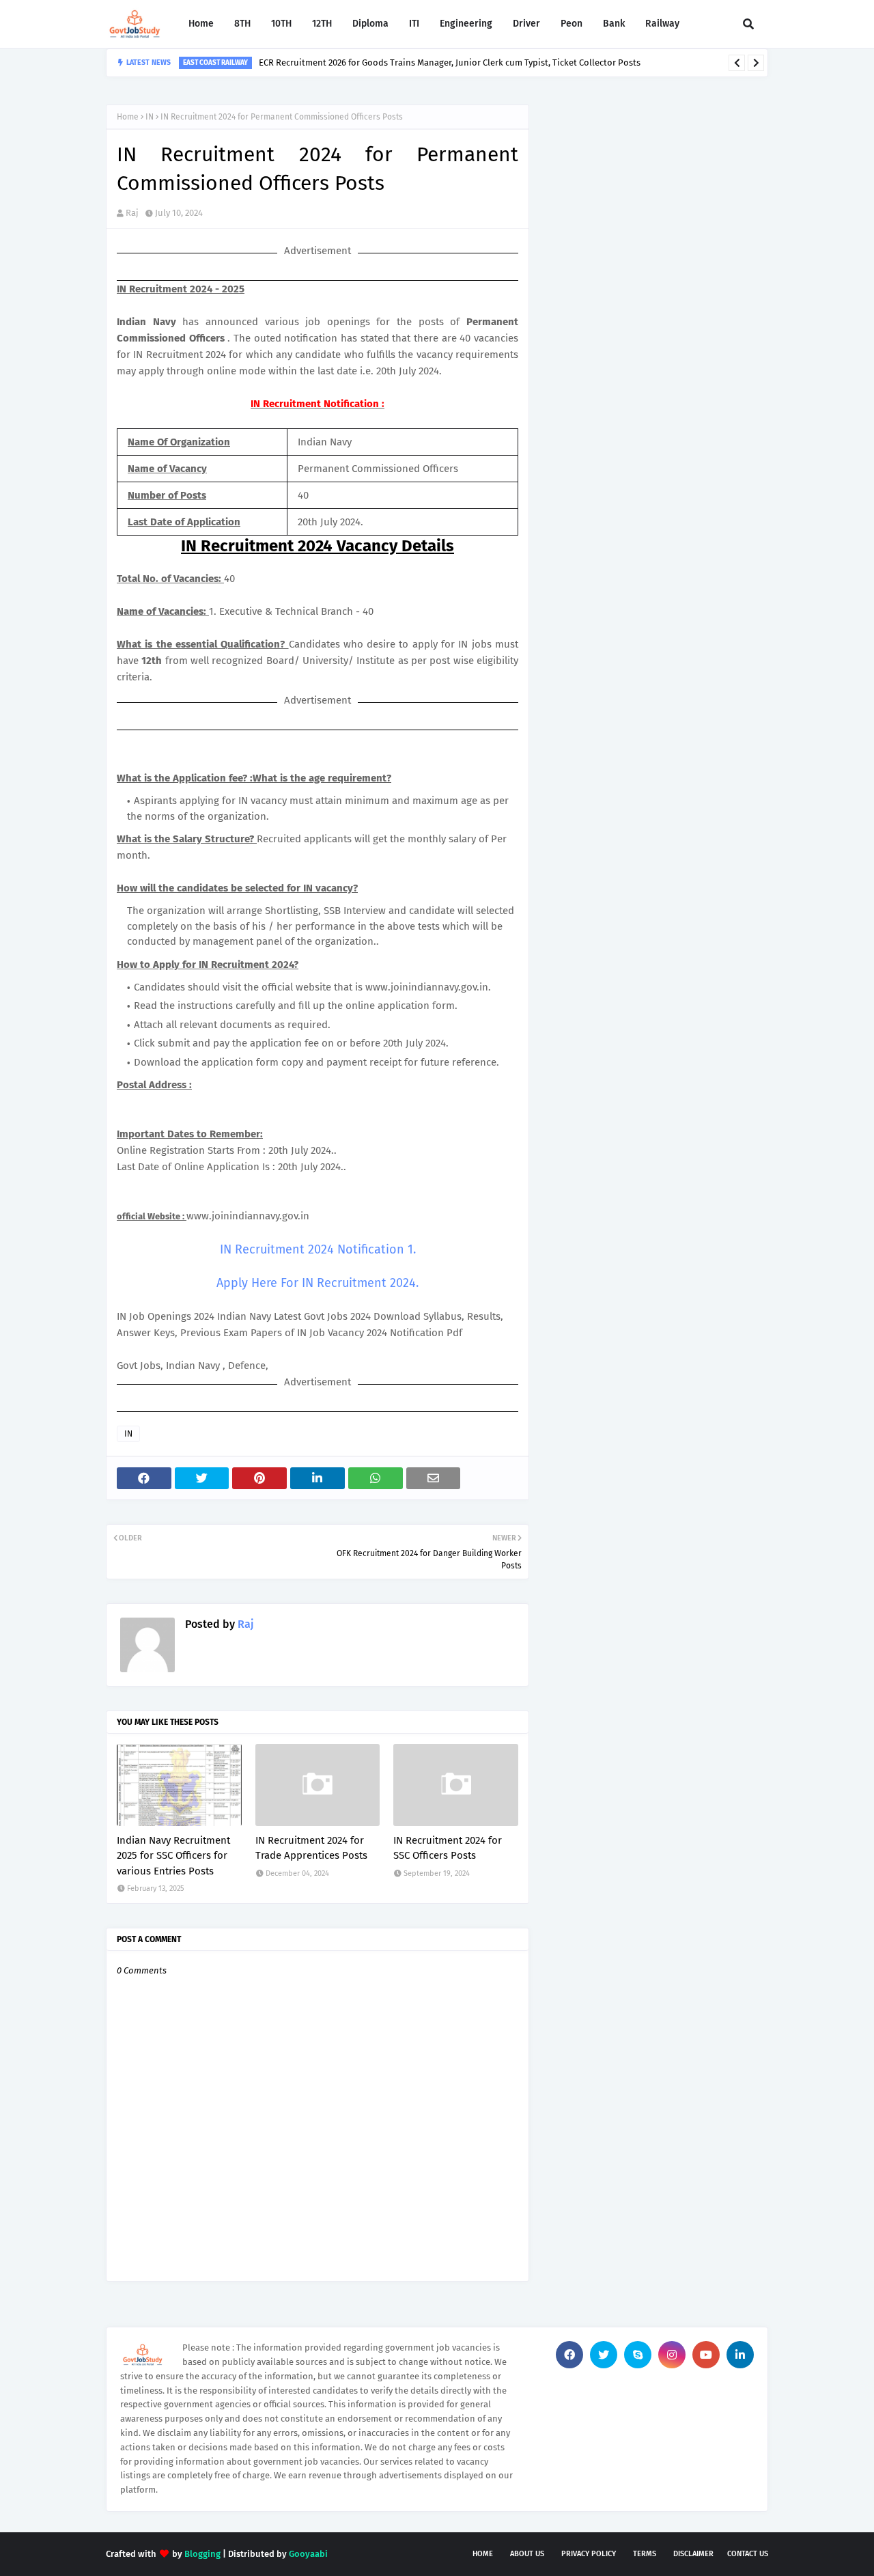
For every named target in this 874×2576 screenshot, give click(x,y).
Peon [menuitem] (572, 24)
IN (150, 117)
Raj (132, 213)
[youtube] (706, 2355)
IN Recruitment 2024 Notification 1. (318, 1249)
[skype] (638, 2355)
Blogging (202, 2554)
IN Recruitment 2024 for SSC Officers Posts (448, 1848)
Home (128, 117)
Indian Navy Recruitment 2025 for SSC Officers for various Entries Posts (173, 1856)
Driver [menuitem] (526, 24)
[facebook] (569, 2355)
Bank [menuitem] (614, 24)
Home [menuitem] (201, 24)
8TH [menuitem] (242, 24)
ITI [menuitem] (414, 24)
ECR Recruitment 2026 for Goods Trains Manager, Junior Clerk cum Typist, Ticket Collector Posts (450, 63)
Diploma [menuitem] (370, 24)
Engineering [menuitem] (466, 24)
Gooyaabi (308, 2554)
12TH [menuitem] (322, 24)
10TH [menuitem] (281, 24)
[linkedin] (740, 2355)
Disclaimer (693, 2554)
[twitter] (604, 2355)
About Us (527, 2554)
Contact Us (748, 2554)
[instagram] (672, 2355)
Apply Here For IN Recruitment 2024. (318, 1283)
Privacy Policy (589, 2554)
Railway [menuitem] (662, 24)
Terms (645, 2554)
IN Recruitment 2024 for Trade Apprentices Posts (311, 1848)
